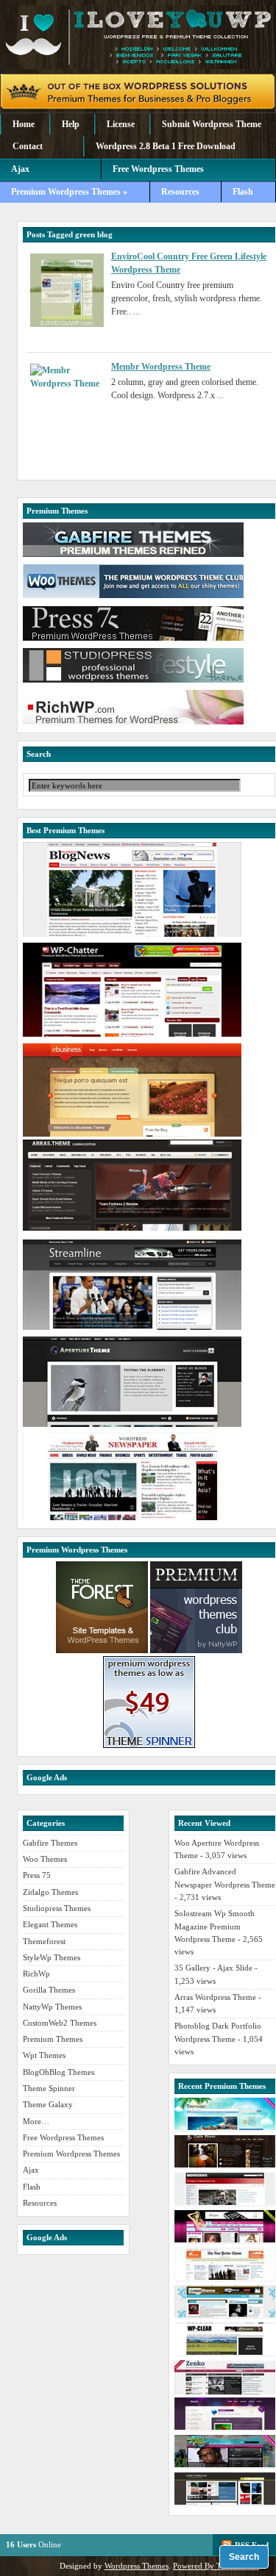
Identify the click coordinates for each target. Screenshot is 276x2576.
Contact (28, 146)
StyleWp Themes (52, 1957)
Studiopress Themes (57, 1908)
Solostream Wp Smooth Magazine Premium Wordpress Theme (215, 1926)
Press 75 (37, 1875)
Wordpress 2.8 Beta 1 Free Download (166, 146)
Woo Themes (45, 1859)
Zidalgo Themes (50, 1892)
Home (24, 124)
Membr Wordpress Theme (161, 367)
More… (36, 2121)
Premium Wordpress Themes (71, 2154)
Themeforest (44, 1941)
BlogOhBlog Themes (59, 2072)
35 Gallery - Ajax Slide (213, 1968)
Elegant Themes (50, 1924)
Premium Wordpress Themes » (69, 192)
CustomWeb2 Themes (60, 2023)
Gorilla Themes (49, 1990)
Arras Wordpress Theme (215, 1997)
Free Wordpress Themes (158, 169)
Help (71, 124)
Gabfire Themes (50, 1843)
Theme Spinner (49, 2088)
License (121, 124)
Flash (243, 192)
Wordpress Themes (137, 2566)
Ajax (20, 169)
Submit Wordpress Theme (212, 124)
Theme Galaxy (48, 2104)
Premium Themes (53, 2039)
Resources (180, 192)
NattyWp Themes (52, 2007)
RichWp (36, 1974)
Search (244, 2557)
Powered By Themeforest (216, 2566)
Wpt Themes (44, 2055)
